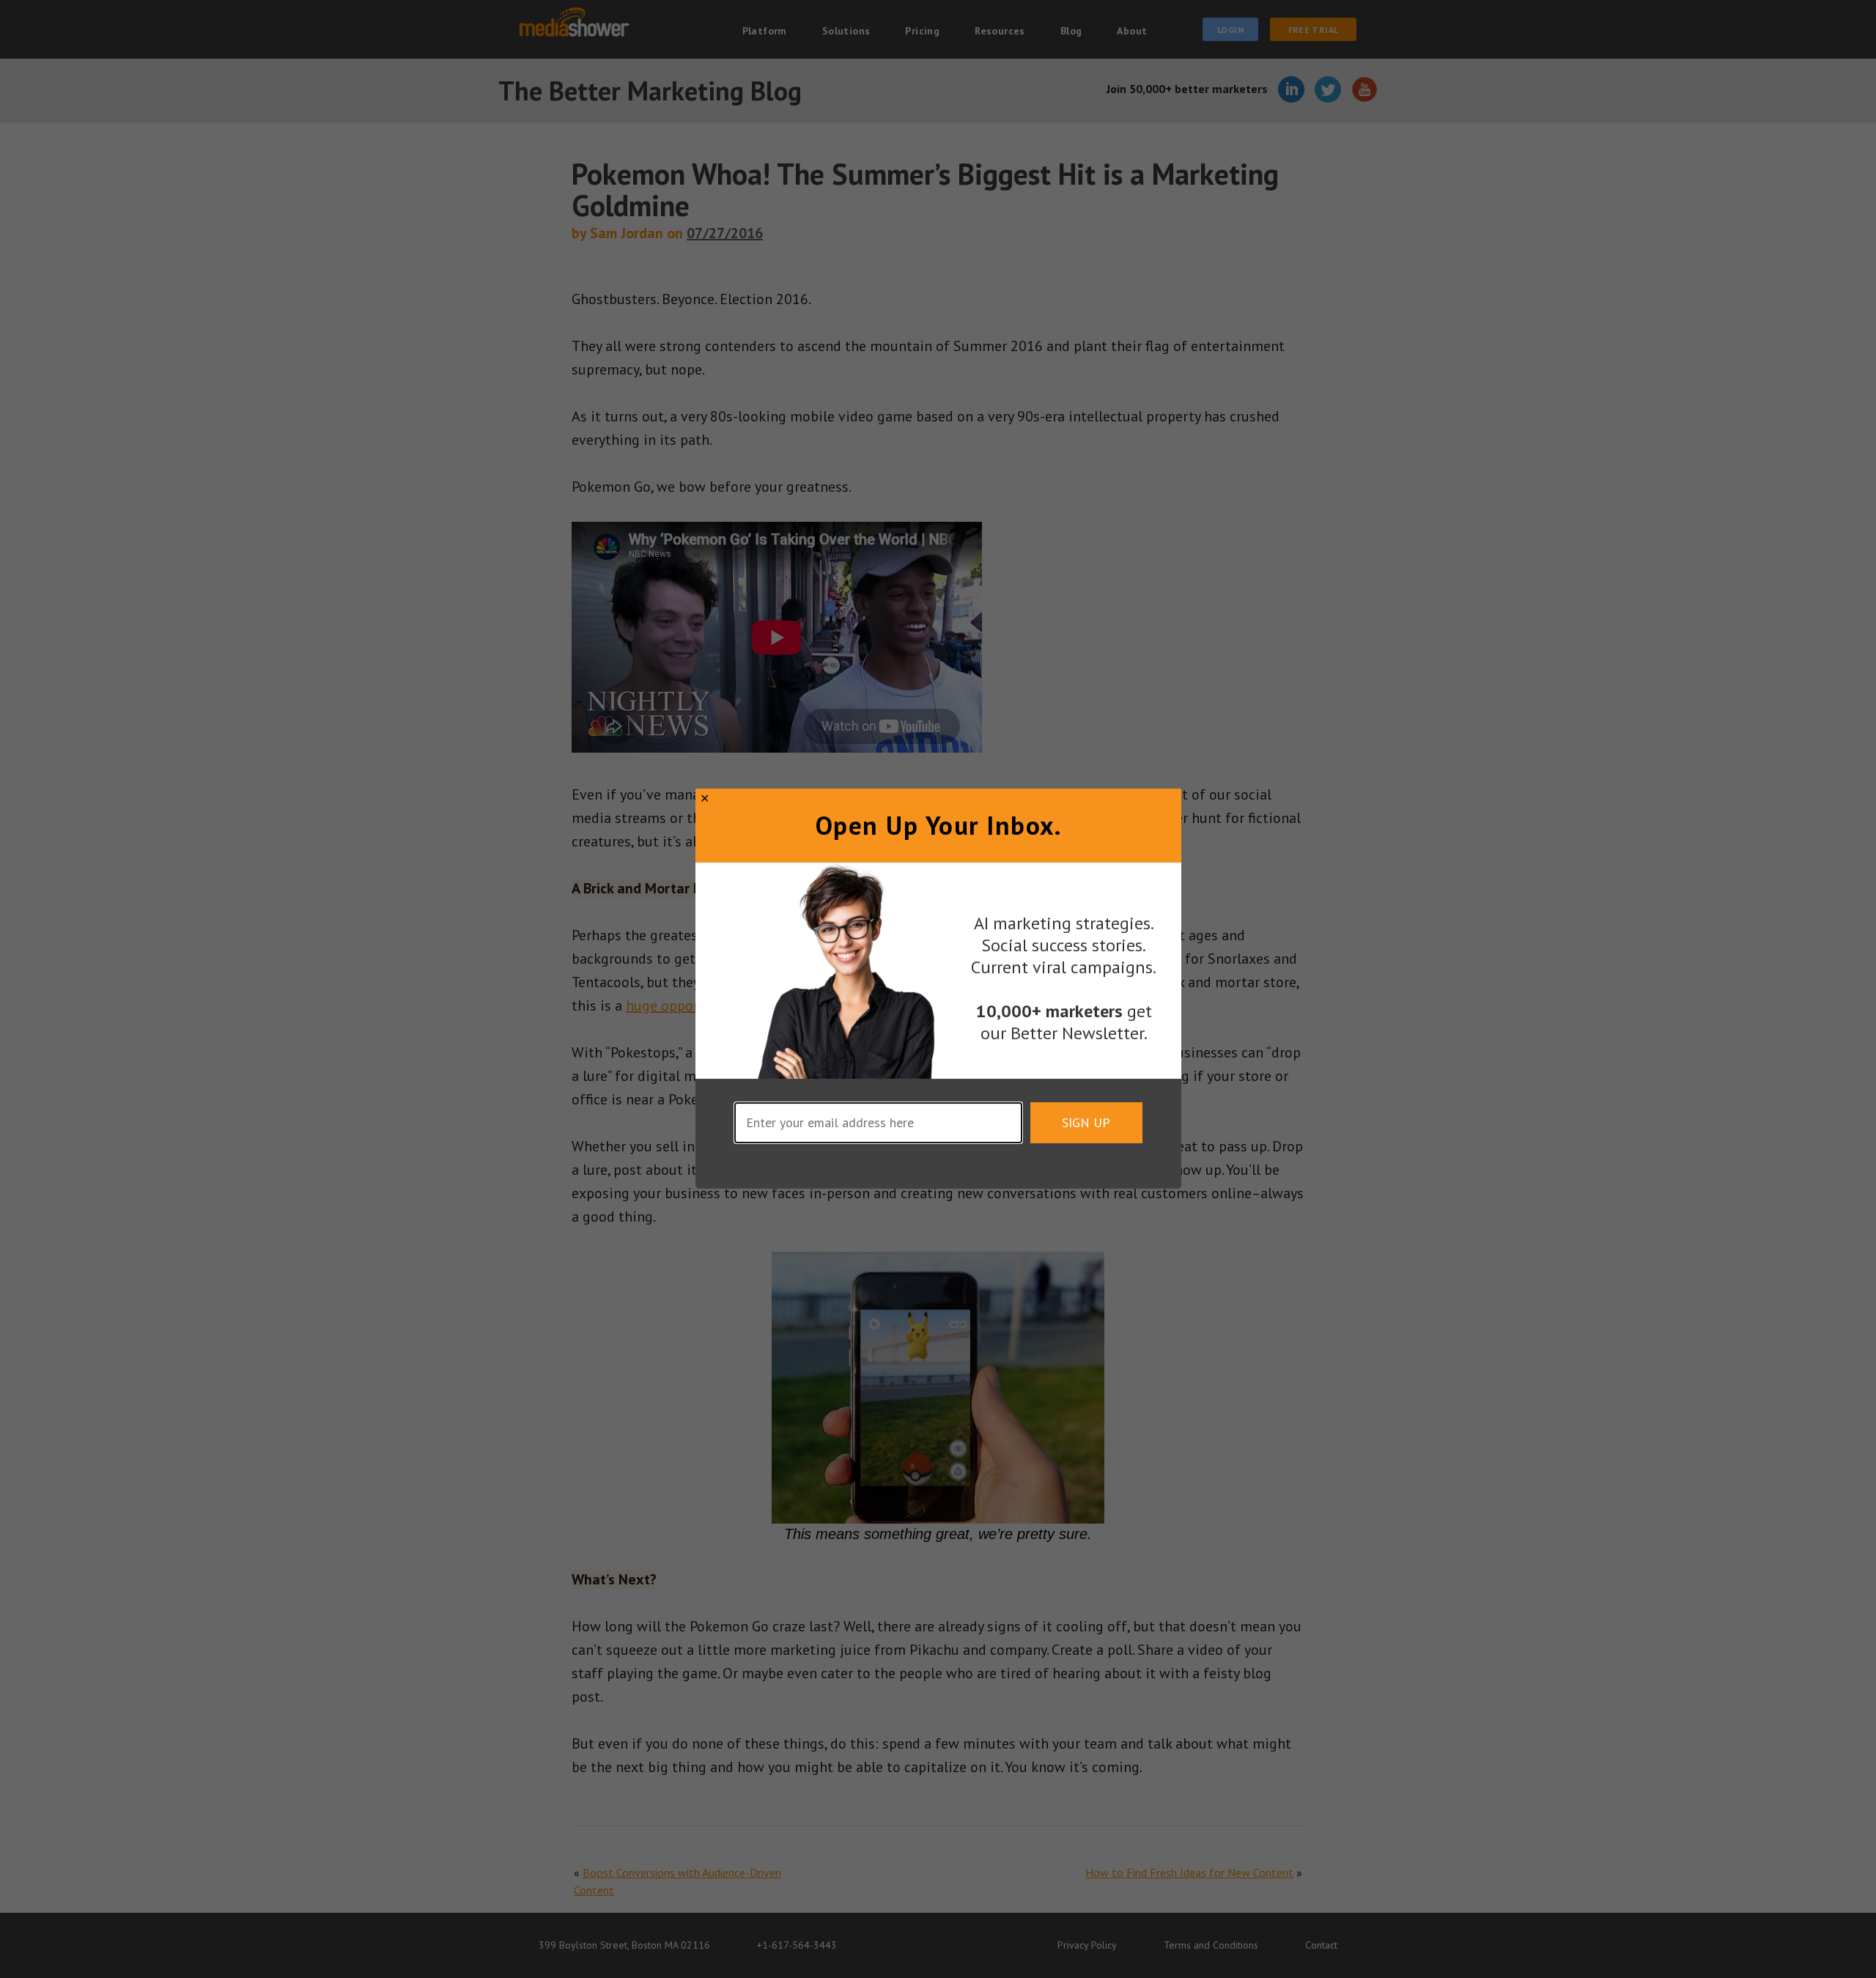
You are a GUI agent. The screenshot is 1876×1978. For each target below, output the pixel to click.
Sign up (1086, 1123)
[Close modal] (705, 798)
